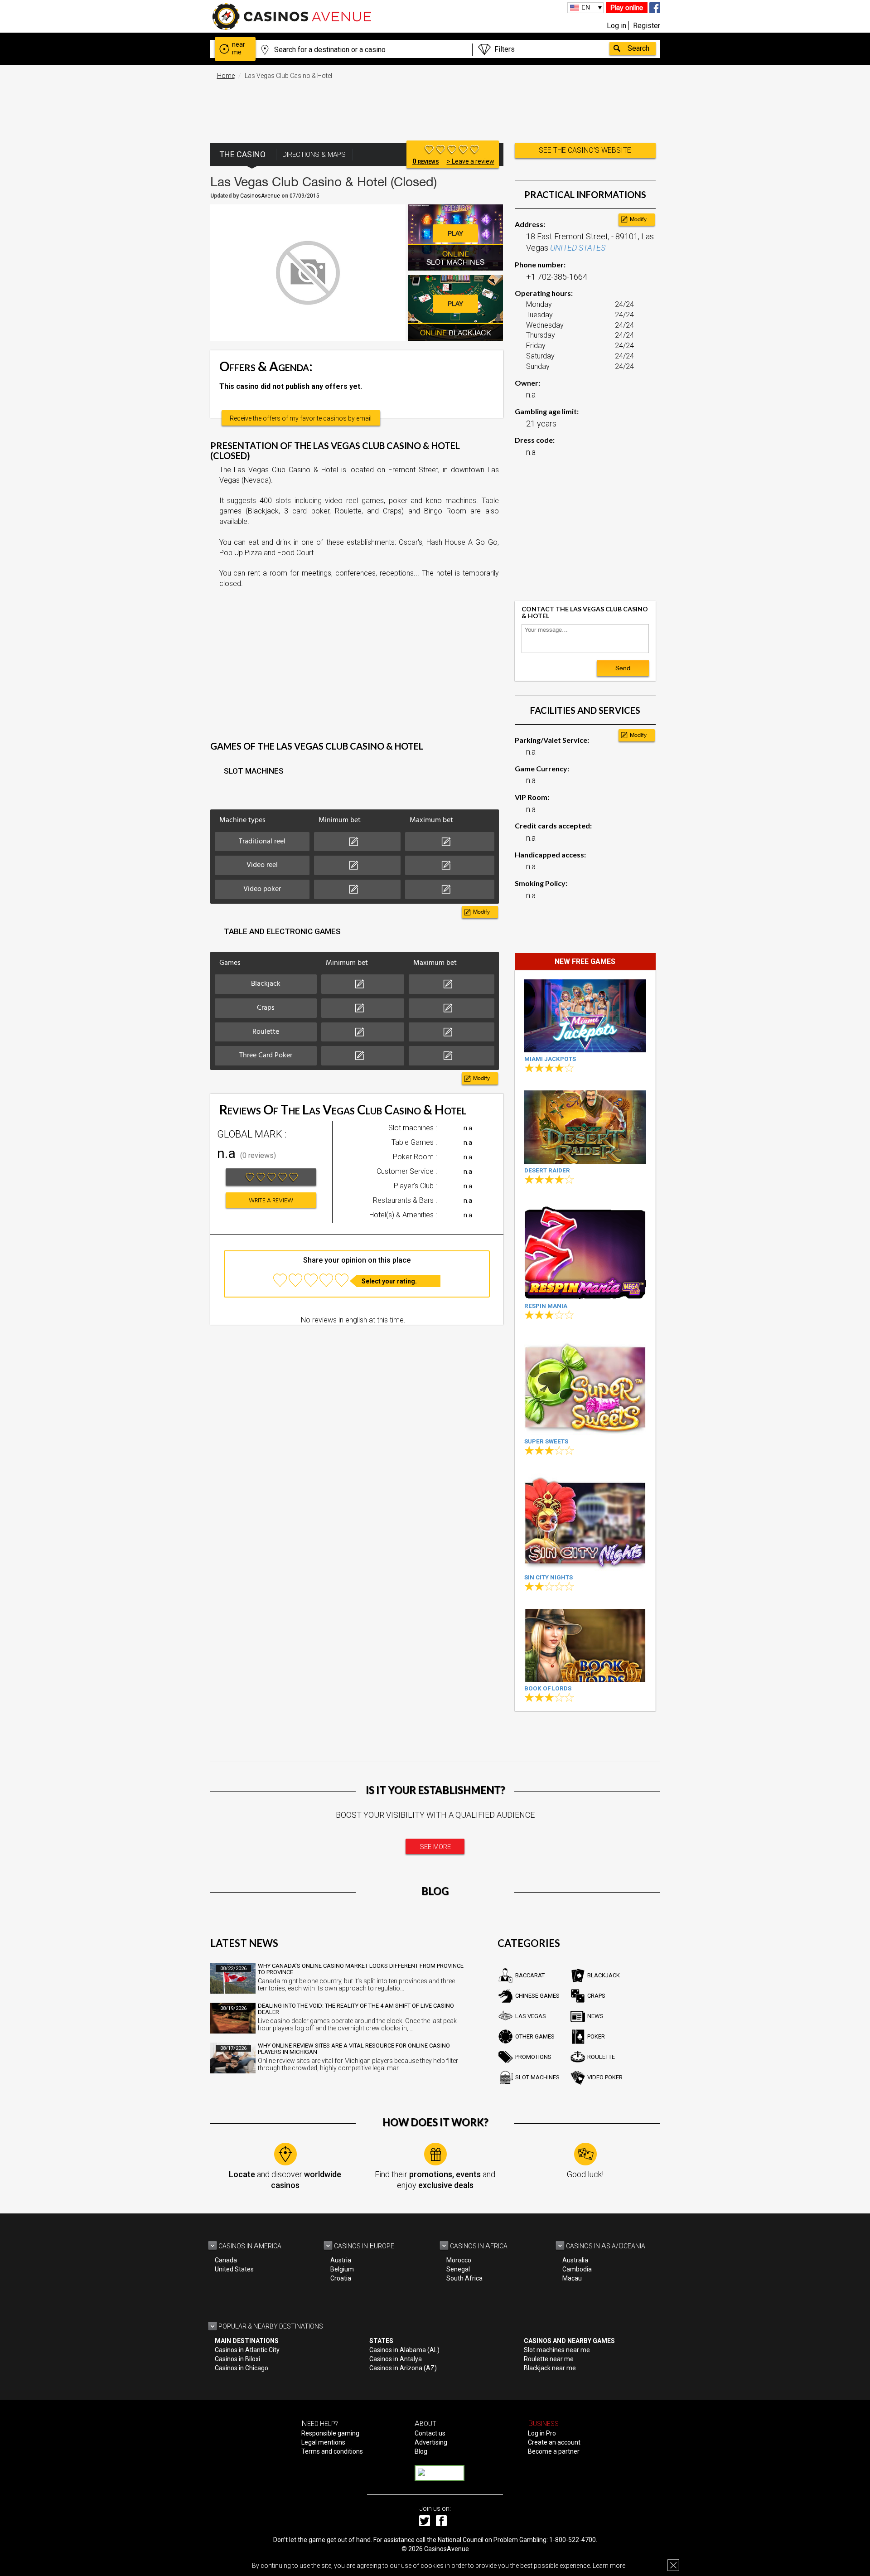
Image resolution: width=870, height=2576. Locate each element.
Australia (575, 2260)
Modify (481, 912)
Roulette (601, 2057)
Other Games (535, 2036)
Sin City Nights (549, 1577)
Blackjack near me (550, 2368)
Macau (572, 2278)
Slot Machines (537, 2077)
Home (226, 76)
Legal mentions (323, 2442)
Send (623, 668)
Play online (627, 7)
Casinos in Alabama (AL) (404, 2350)
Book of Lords (548, 1688)
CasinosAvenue (447, 2549)
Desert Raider (547, 1170)
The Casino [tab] (242, 154)
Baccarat (530, 1975)
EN (586, 7)
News (595, 2016)
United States (234, 2269)
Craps (596, 1996)
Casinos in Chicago (242, 2368)
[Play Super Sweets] (585, 1386)
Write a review (271, 1201)
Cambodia (577, 2269)
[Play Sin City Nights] (585, 1522)
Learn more (609, 2566)
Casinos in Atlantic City (247, 2350)
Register (647, 26)
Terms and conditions (332, 2451)
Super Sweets (546, 1441)
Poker (596, 2036)
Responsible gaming (330, 2433)
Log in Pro (542, 2433)
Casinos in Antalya (396, 2359)
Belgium (342, 2269)
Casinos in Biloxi (237, 2359)
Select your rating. (389, 1281)
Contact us (430, 2433)
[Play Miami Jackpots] (585, 1016)
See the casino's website (585, 150)
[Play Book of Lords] (585, 1645)
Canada (226, 2260)
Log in (616, 26)
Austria (341, 2260)
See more (435, 1847)
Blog (421, 2451)
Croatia (341, 2278)
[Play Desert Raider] (585, 1127)
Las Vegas (531, 2016)
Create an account (554, 2442)
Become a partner (554, 2451)
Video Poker (605, 2077)
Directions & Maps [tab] (314, 155)
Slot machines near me (557, 2350)
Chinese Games (537, 1996)
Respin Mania (546, 1306)
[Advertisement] (435, 107)
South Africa (464, 2278)
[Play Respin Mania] (585, 1251)
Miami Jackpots (550, 1059)
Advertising (431, 2442)
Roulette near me (549, 2359)
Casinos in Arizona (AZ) (403, 2368)
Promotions (533, 2057)
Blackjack (604, 1975)
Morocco (459, 2260)
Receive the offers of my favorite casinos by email (301, 418)
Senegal (458, 2269)
